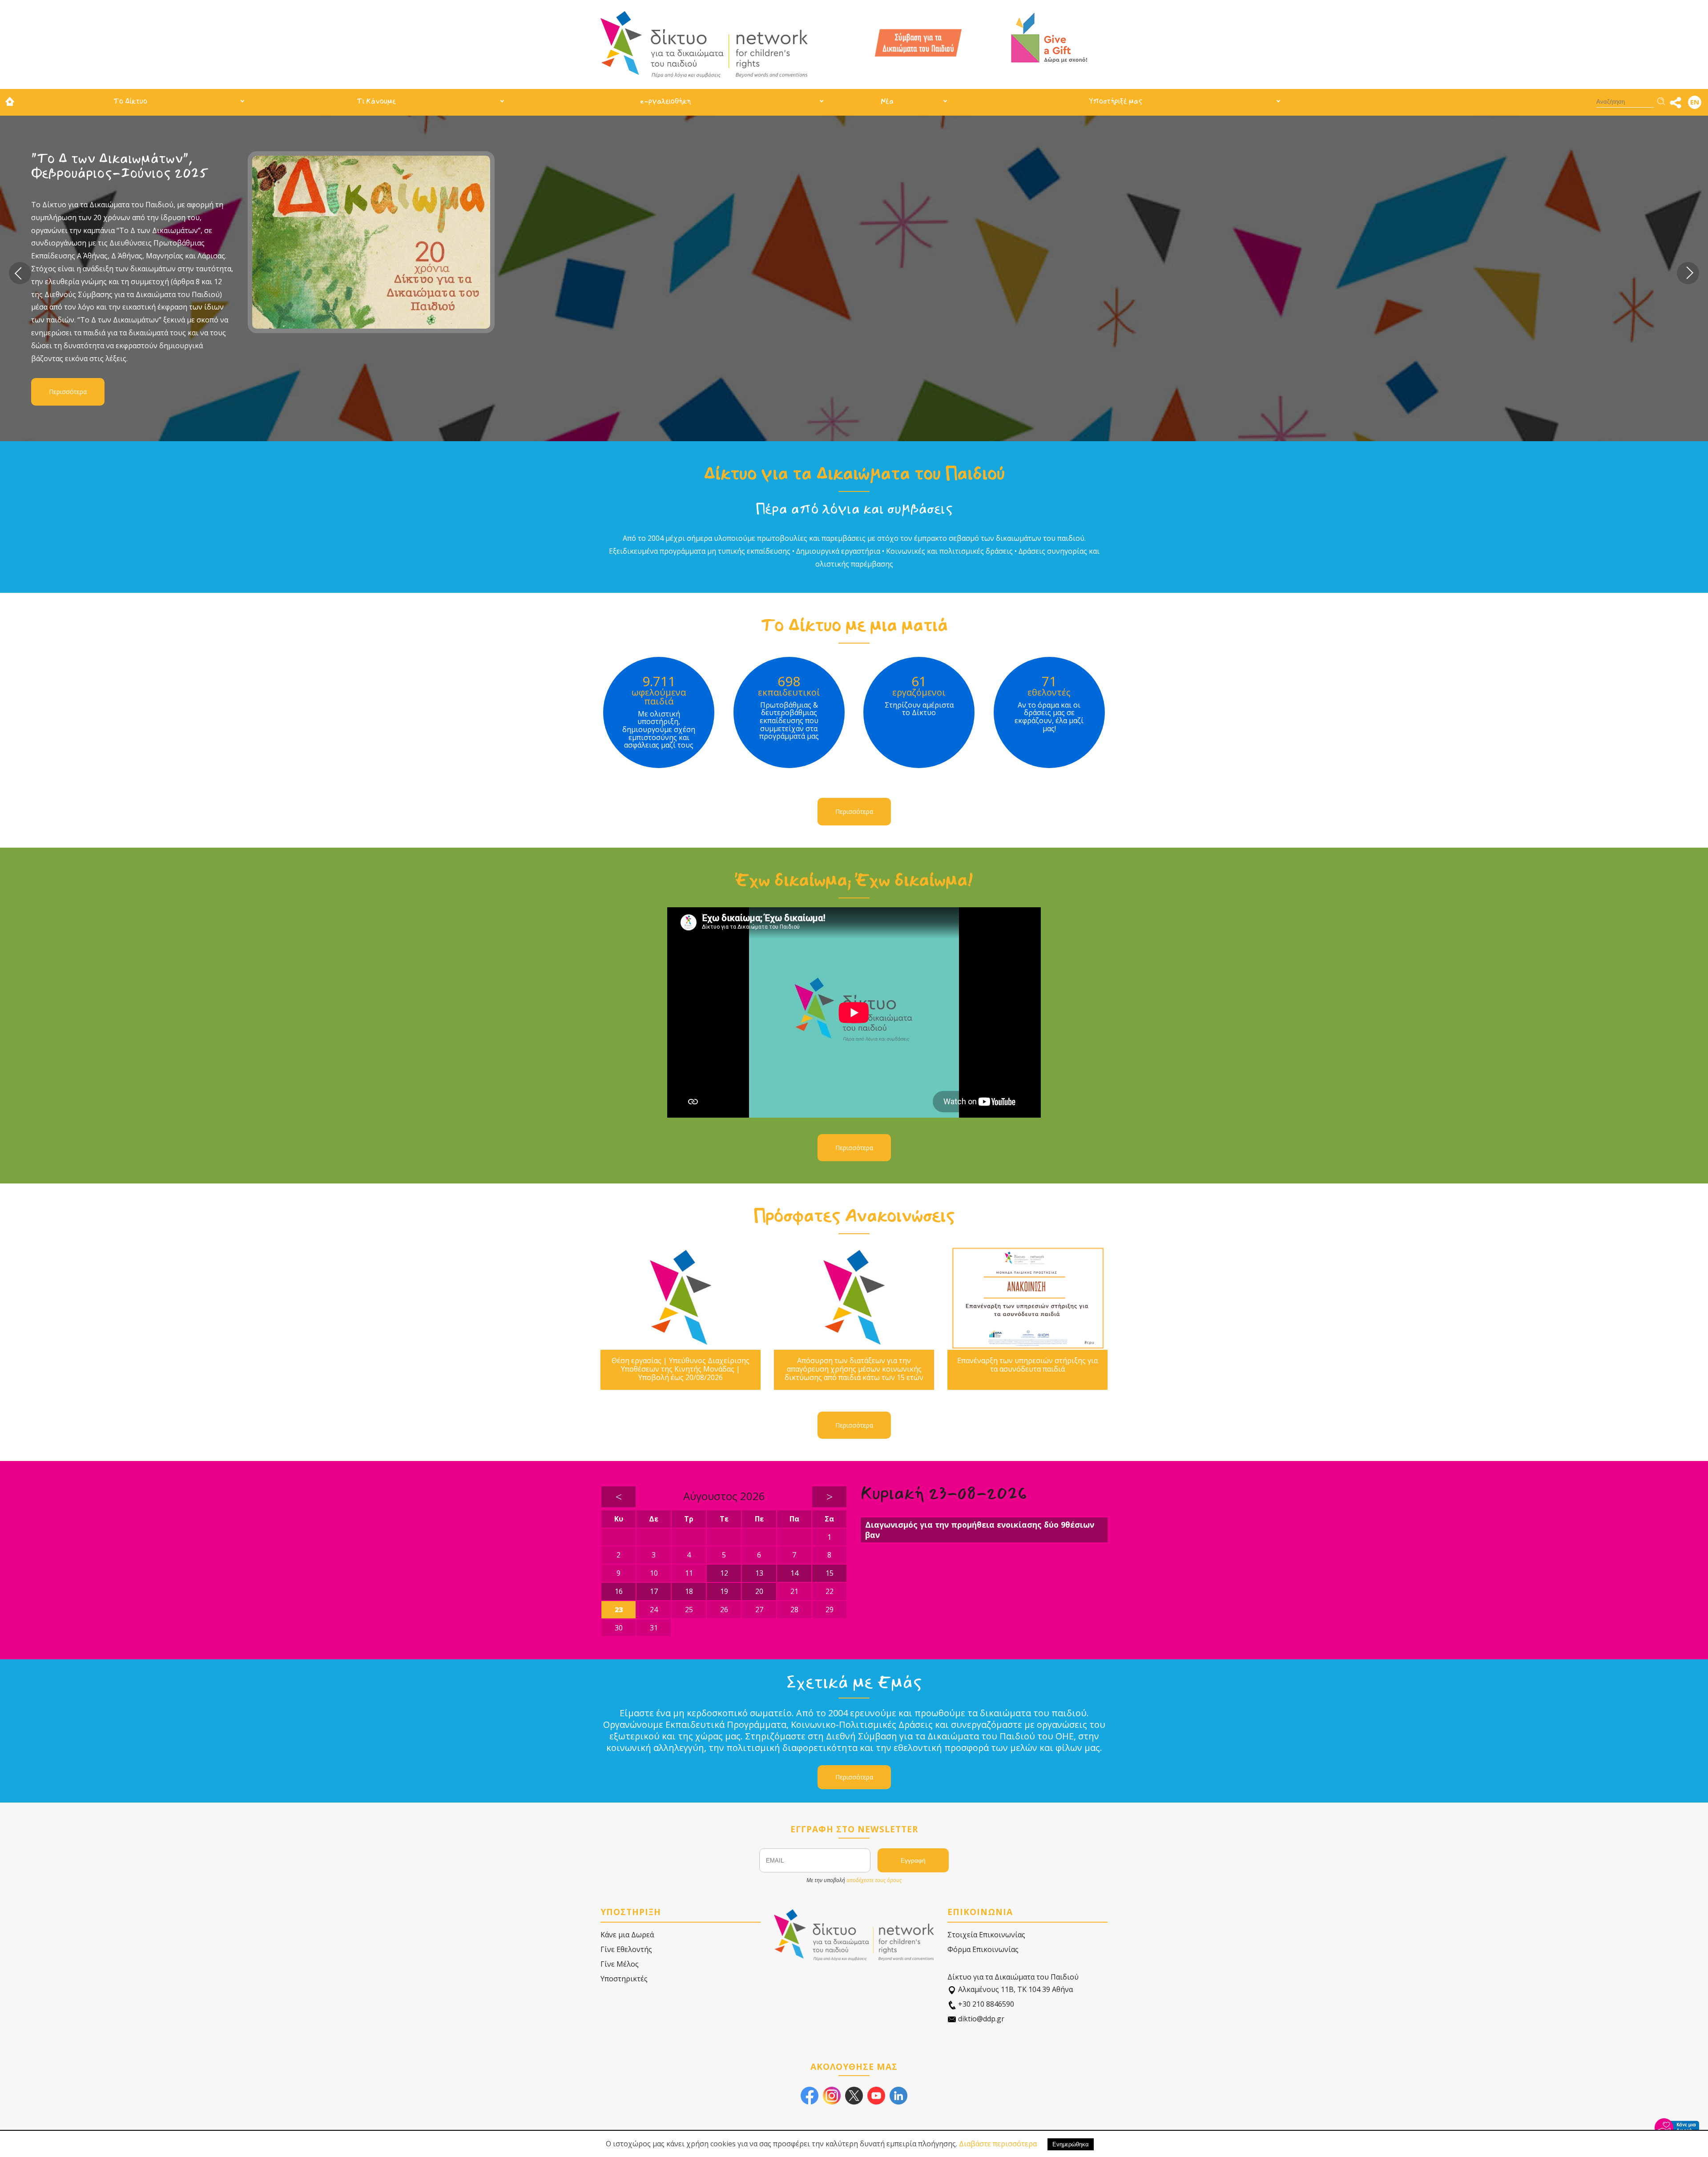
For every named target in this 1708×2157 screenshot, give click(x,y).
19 (724, 1591)
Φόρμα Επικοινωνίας (983, 1949)
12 (724, 1573)
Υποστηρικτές (624, 1979)
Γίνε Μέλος (620, 1964)
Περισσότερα (681, 317)
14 (794, 1573)
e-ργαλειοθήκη (665, 101)
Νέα (887, 101)
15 (830, 1573)
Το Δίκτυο (130, 101)
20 (759, 1591)
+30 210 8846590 (985, 2004)
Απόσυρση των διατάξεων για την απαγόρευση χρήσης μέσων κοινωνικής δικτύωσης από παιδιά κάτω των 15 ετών (854, 1369)
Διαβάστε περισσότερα (998, 2144)
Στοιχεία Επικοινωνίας (986, 1935)
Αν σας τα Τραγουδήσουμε (728, 159)
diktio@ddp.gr (980, 2019)
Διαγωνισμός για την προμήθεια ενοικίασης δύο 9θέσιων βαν (980, 1530)
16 (619, 1591)
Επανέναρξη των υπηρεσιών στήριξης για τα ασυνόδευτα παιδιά (1027, 1365)
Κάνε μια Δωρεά (627, 1935)
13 (759, 1573)
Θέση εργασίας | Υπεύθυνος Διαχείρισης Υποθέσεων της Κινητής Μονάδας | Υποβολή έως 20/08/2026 (681, 1369)
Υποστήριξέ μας (1116, 101)
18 (689, 1591)
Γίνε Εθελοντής (626, 1949)
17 (654, 1591)
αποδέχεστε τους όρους (874, 1880)
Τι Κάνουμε (376, 101)
